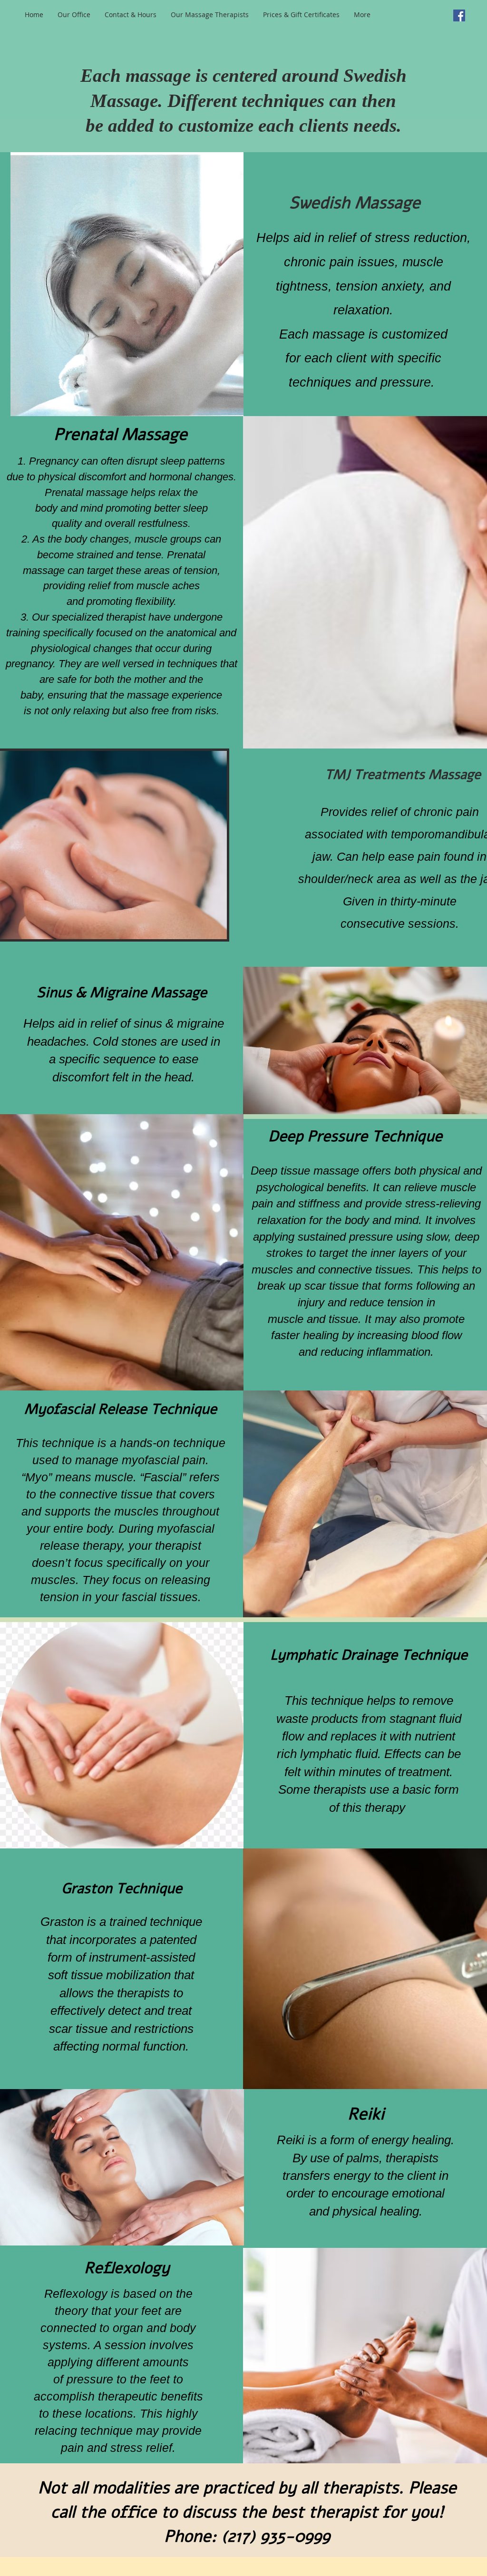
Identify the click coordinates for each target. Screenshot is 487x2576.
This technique (57, 1443)
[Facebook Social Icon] (459, 15)
